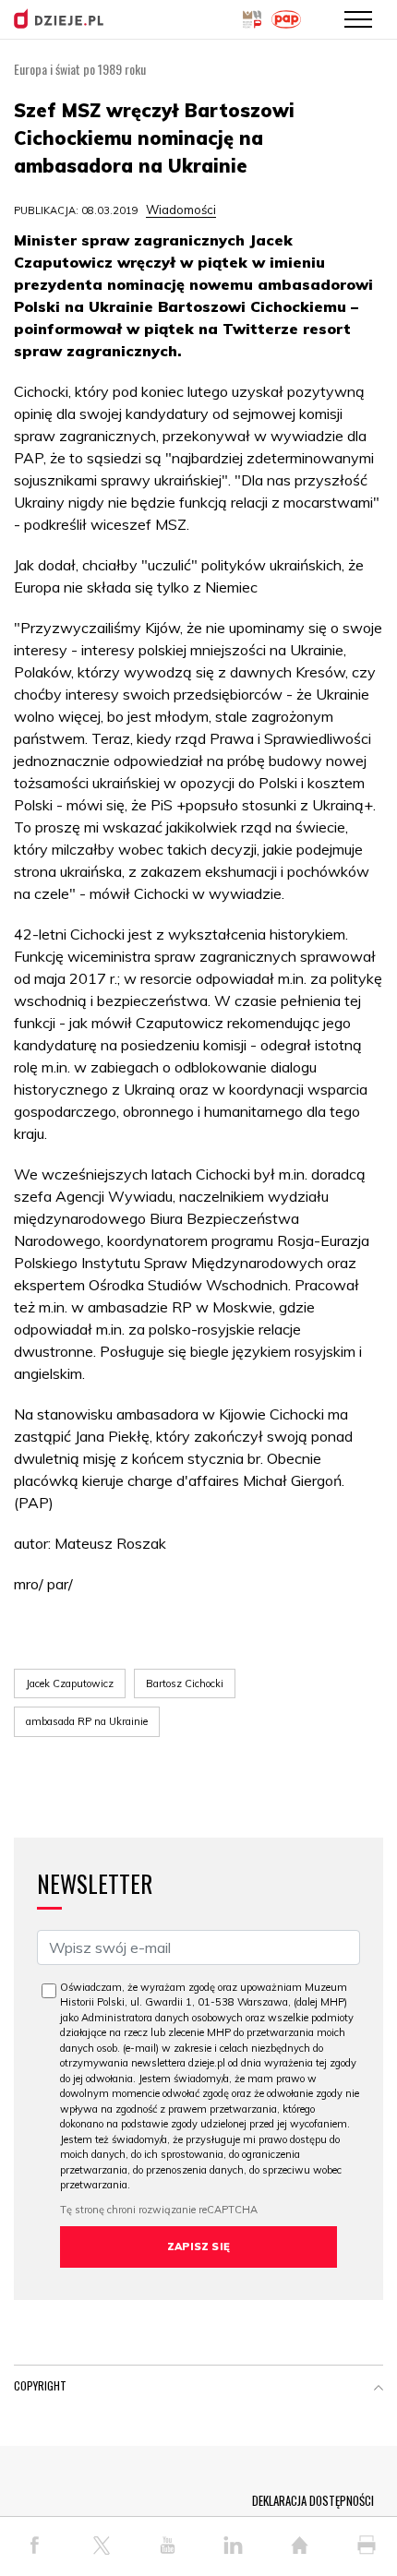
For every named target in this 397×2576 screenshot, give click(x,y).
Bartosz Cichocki (185, 1683)
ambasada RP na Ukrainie (87, 1721)
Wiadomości (181, 210)
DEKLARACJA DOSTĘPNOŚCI (313, 2500)
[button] (379, 2390)
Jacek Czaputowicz (70, 1683)
